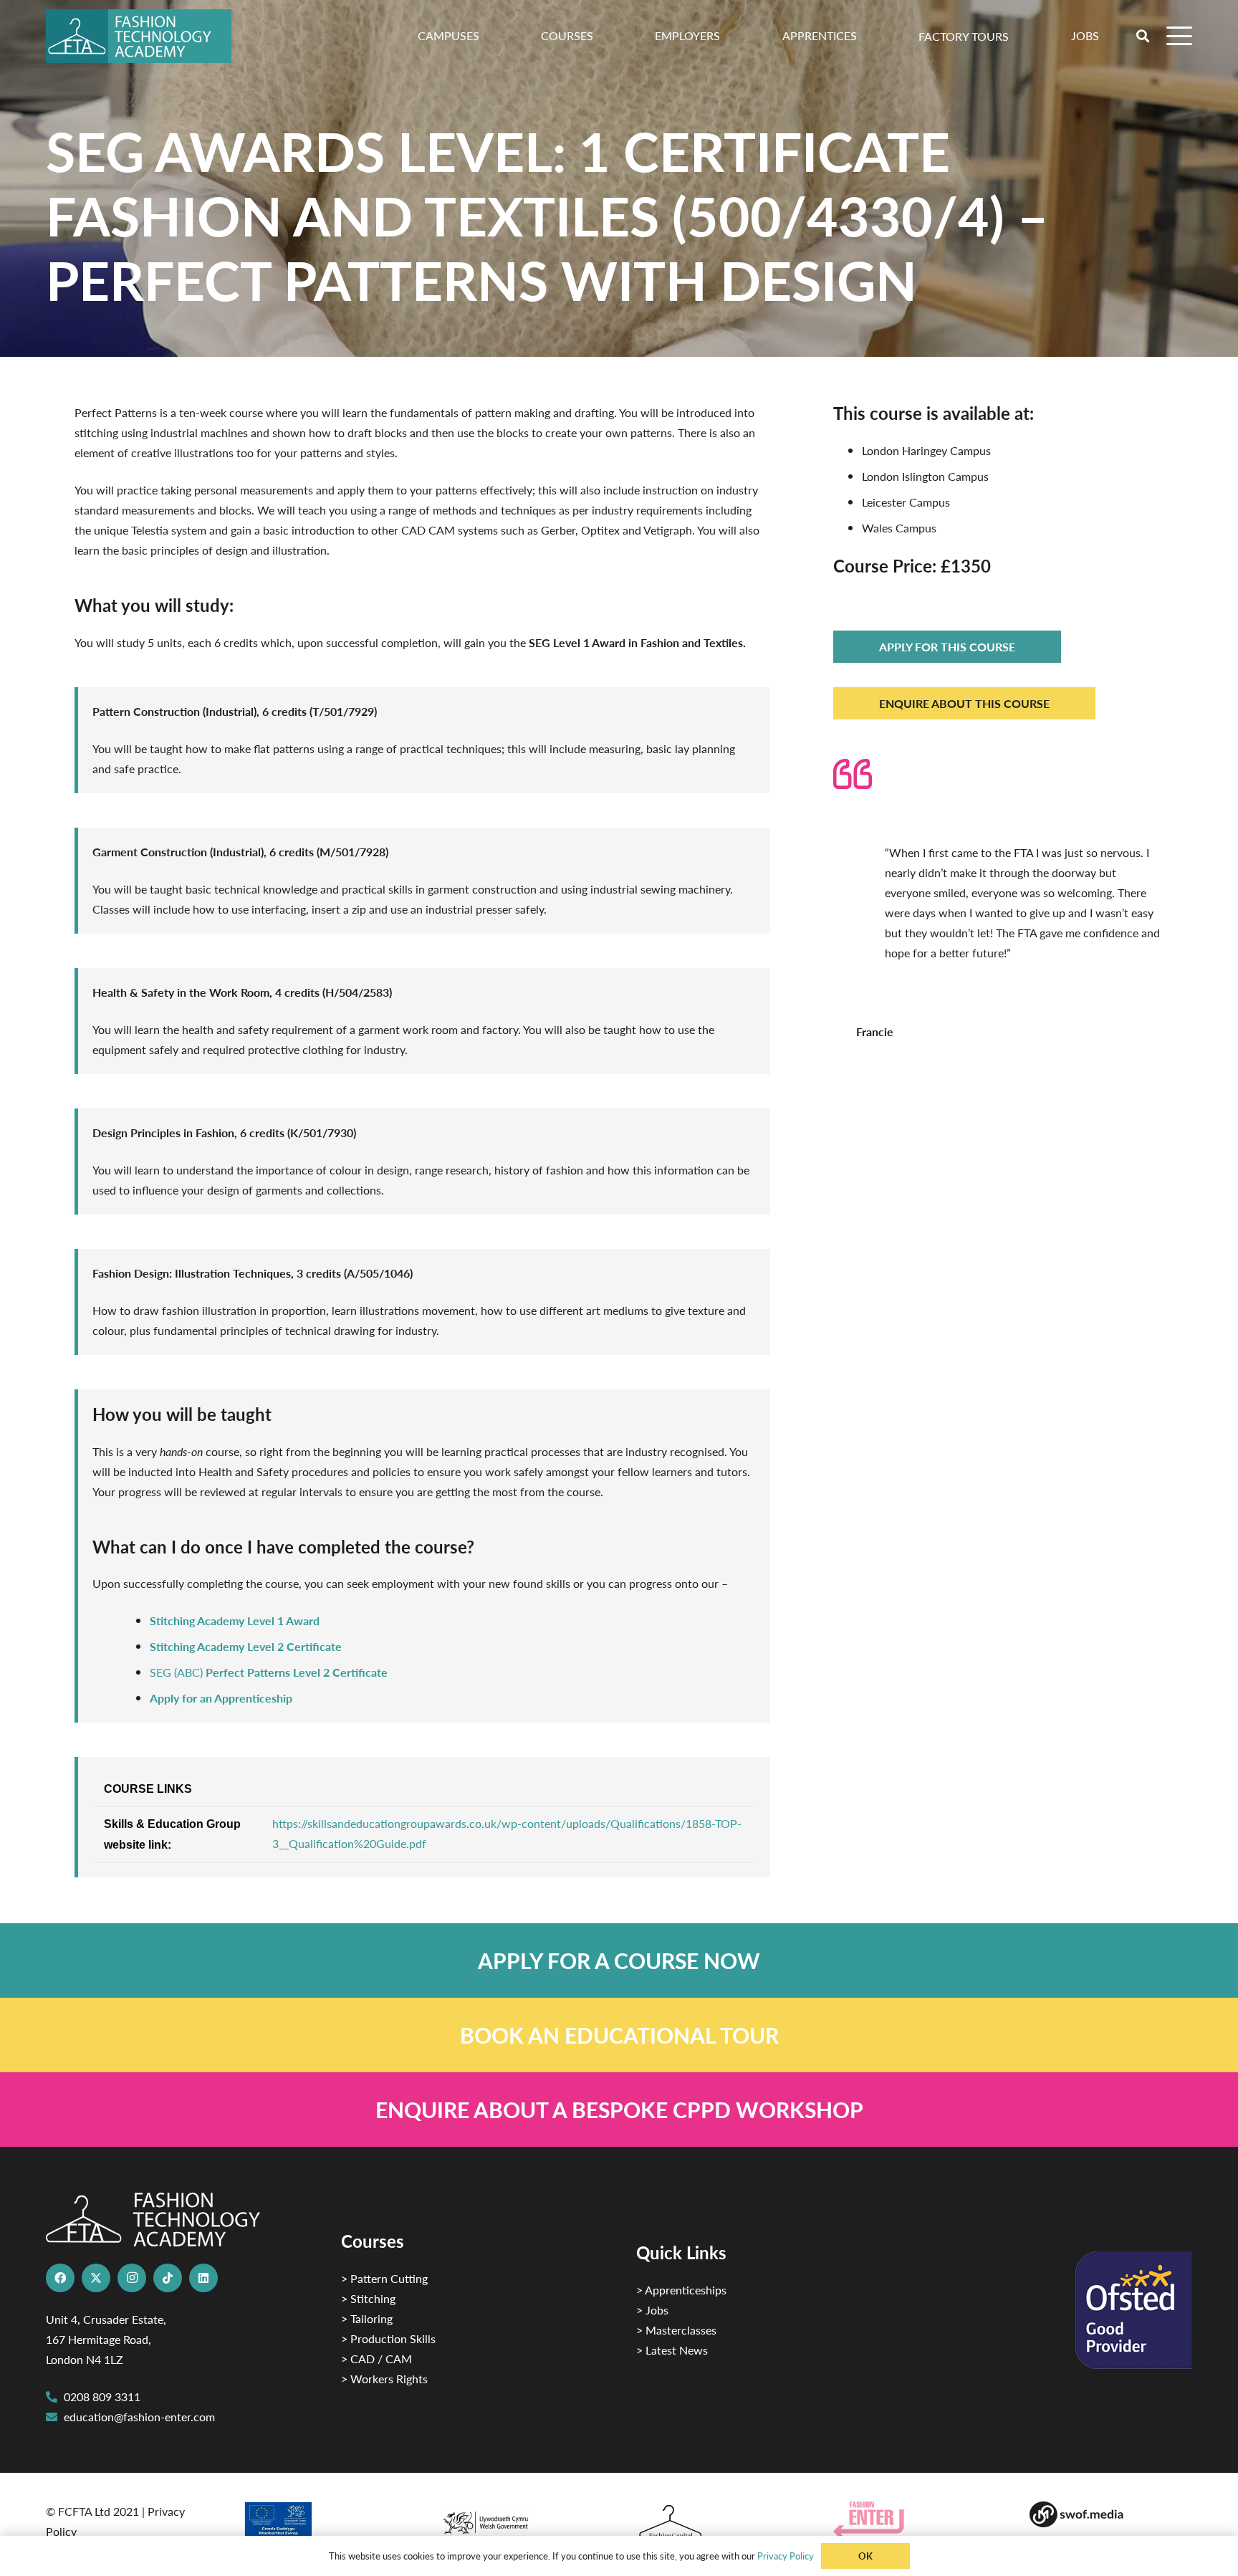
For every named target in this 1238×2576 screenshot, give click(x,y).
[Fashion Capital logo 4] (718, 2523)
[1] (520, 2519)
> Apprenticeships (681, 2290)
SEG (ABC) (269, 1672)
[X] (96, 2278)
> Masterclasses (676, 2330)
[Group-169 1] (1111, 2514)
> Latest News (672, 2350)
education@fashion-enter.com (139, 2417)
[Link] (619, 1960)
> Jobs (652, 2310)
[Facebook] (60, 2278)
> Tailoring (367, 2318)
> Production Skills (388, 2338)
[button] (1016, 35)
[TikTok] (168, 2278)
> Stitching (368, 2298)
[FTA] (139, 36)
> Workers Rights (384, 2379)
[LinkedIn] (203, 2278)
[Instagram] (132, 2278)
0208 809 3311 (102, 2397)
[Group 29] (915, 2520)
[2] (324, 2524)
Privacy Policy (786, 2556)
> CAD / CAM (376, 2359)
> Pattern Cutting (384, 2278)
